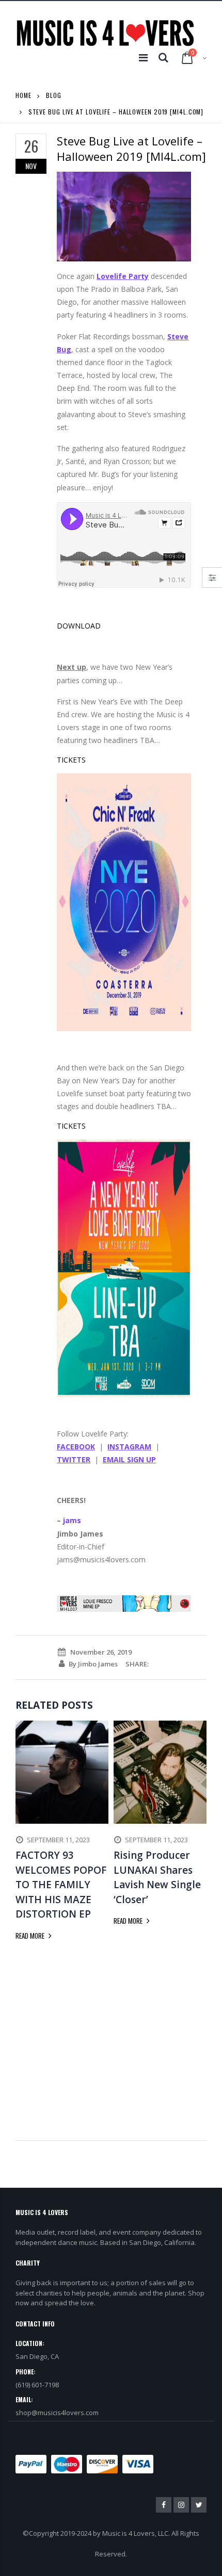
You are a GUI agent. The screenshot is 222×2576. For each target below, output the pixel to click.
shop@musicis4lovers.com (57, 2413)
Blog (54, 95)
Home (23, 95)
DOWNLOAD (79, 626)
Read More (31, 1936)
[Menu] (143, 57)
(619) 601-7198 (37, 2385)
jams (72, 1520)
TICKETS (71, 760)
